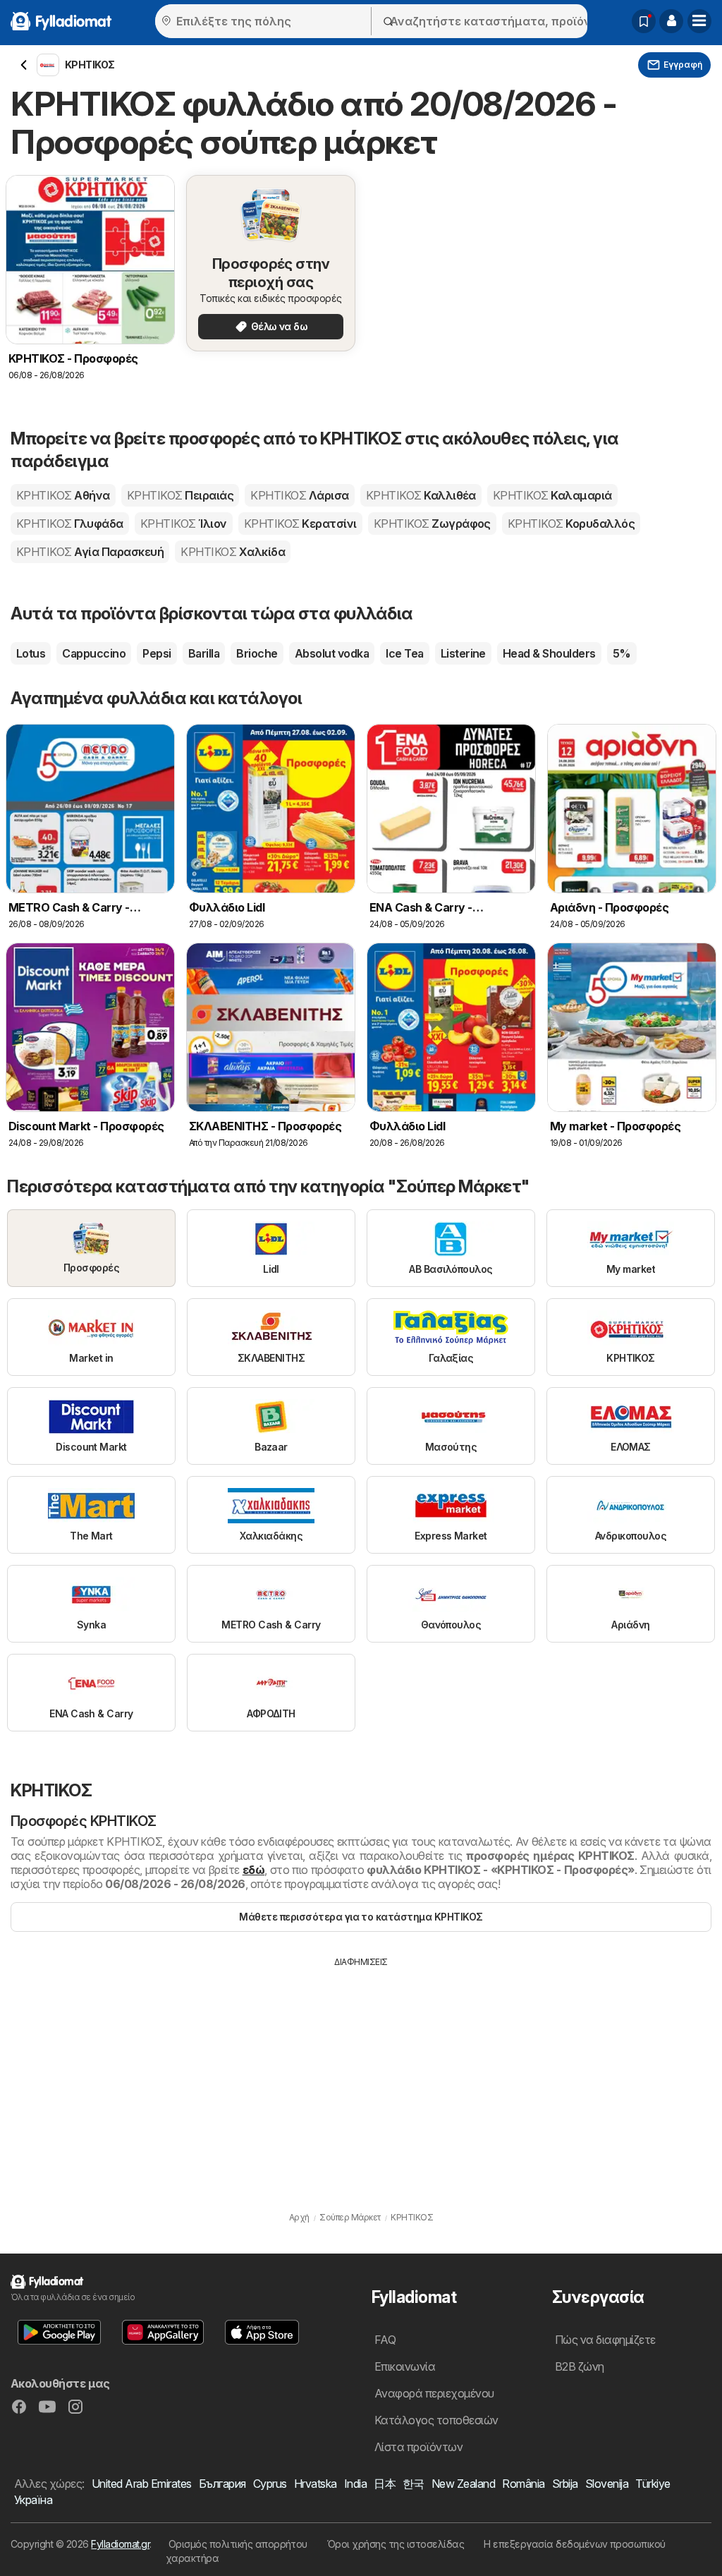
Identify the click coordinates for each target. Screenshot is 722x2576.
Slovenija (607, 2484)
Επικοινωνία (405, 2366)
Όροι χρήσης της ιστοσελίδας (396, 2544)
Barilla (204, 653)
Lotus (31, 653)
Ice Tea (404, 653)
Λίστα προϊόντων (418, 2447)
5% (622, 653)
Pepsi (157, 653)
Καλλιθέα (421, 495)
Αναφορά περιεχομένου (434, 2393)
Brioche (257, 653)
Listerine (463, 653)
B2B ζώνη (580, 2366)
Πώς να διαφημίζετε (605, 2340)
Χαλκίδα (233, 552)
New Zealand (463, 2484)
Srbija (565, 2484)
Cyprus (270, 2484)
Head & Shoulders (549, 653)
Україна (33, 2500)
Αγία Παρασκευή (90, 552)
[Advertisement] (361, 2074)
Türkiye (653, 2484)
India (355, 2484)
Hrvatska (316, 2484)
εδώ (253, 1870)
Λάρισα (299, 495)
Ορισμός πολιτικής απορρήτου (238, 2544)
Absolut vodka (332, 653)
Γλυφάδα (70, 524)
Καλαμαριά (552, 495)
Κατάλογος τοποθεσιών (436, 2420)
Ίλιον (184, 524)
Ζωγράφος (432, 524)
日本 (385, 2484)
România (523, 2484)
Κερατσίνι (300, 524)
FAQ (385, 2340)
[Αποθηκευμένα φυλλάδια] (644, 21)
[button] (671, 21)
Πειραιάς (180, 495)
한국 (414, 2484)
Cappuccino (94, 653)
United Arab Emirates (142, 2484)
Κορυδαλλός (571, 524)
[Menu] (699, 21)
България (222, 2484)
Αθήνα (63, 495)
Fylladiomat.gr (120, 2544)
